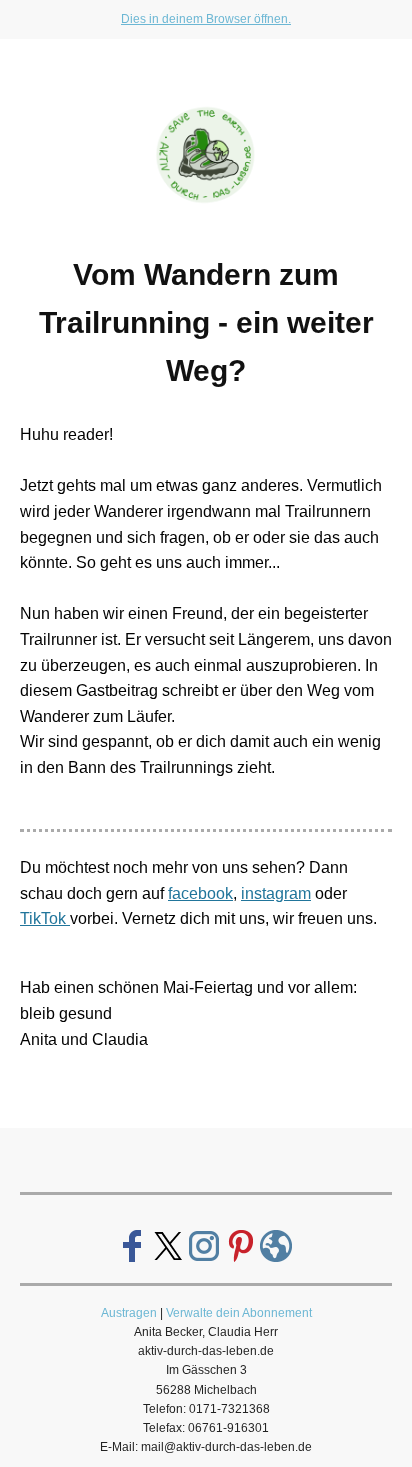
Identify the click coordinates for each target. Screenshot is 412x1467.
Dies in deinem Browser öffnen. (206, 19)
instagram (276, 893)
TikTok (45, 918)
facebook (200, 893)
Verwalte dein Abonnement (239, 1313)
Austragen (129, 1313)
